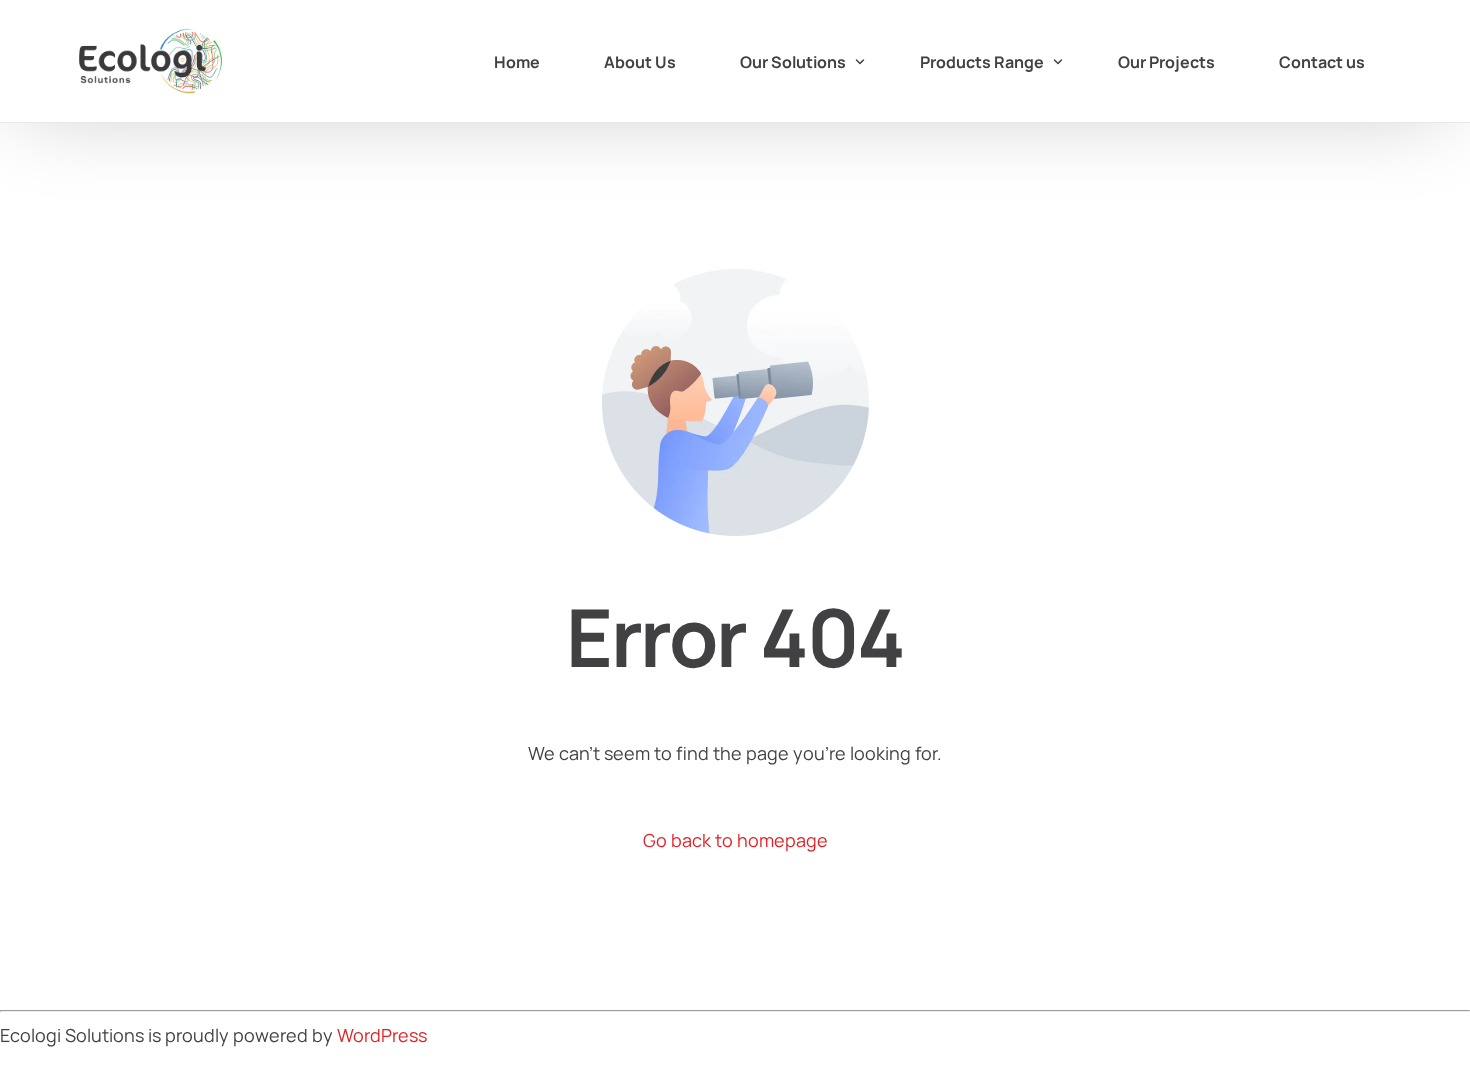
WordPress (382, 1035)
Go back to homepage (735, 840)
